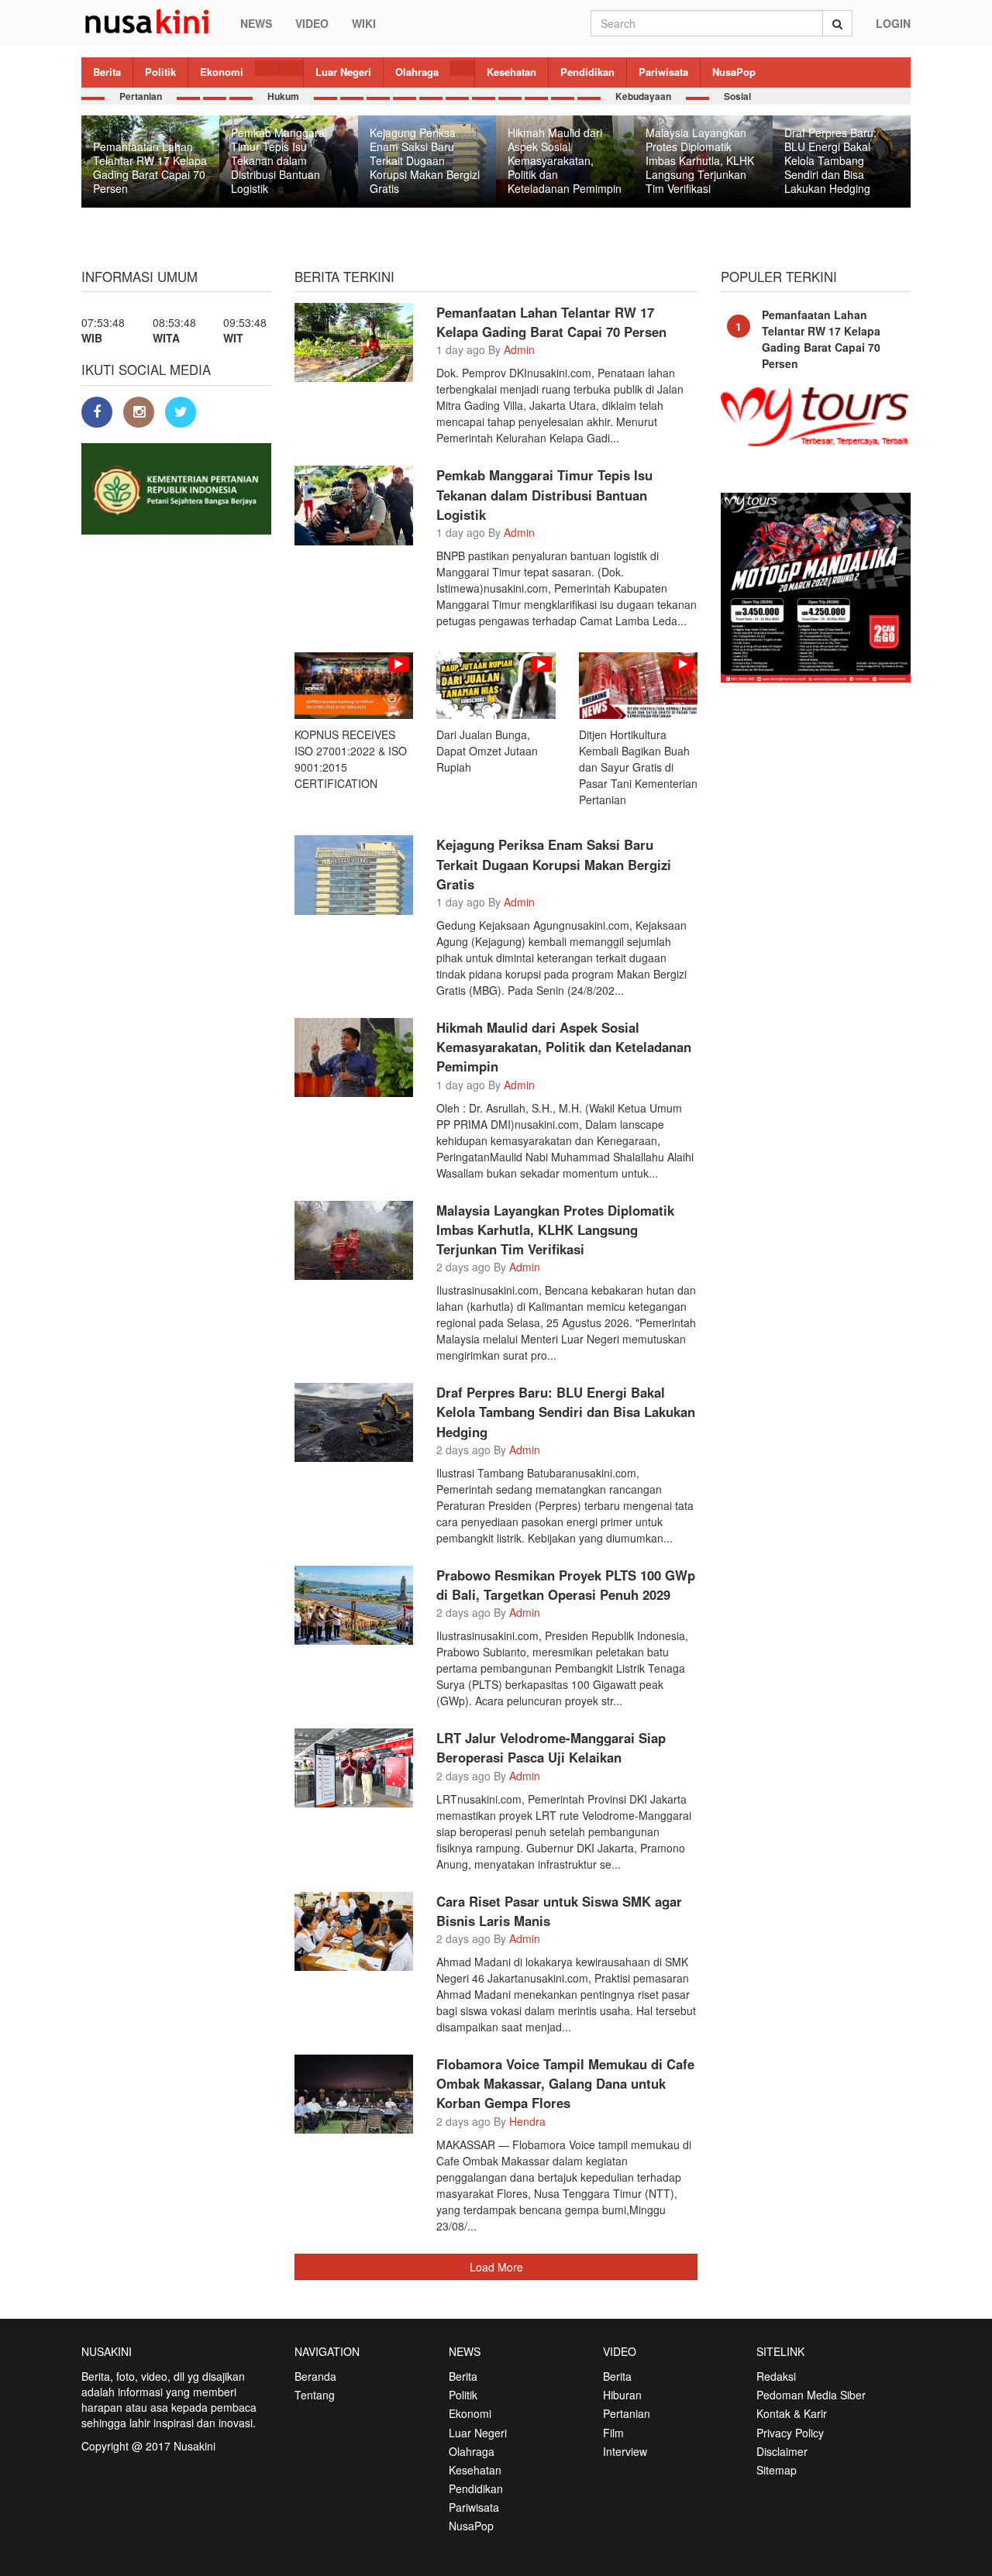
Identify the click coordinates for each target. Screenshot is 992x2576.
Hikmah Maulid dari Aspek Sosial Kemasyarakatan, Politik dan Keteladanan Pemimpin (564, 1047)
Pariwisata (663, 72)
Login (893, 23)
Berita (107, 72)
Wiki (364, 23)
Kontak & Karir (792, 2413)
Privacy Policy (790, 2433)
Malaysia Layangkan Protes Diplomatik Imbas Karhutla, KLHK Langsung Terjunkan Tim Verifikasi (555, 1230)
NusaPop (734, 72)
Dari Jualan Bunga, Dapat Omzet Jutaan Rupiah (487, 751)
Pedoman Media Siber (811, 2395)
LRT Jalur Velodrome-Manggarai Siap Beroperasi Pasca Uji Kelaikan (551, 1747)
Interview (625, 2451)
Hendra (527, 2121)
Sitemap (777, 2470)
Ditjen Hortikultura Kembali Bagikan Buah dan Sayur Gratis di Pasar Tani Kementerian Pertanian (638, 767)
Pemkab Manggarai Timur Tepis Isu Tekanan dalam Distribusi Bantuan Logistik (544, 494)
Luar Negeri (343, 72)
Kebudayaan (643, 96)
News (256, 23)
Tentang (315, 2395)
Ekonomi (222, 72)
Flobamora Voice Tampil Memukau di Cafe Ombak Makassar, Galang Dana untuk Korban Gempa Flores (565, 2083)
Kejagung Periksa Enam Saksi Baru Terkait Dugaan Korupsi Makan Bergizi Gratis (554, 864)
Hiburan (622, 2395)
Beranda (315, 2376)
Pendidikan (587, 72)
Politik (160, 72)
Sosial (737, 96)
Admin (519, 349)
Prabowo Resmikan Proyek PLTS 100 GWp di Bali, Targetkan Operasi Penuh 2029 (566, 1585)
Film (613, 2433)
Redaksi (776, 2376)
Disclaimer (782, 2451)
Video (312, 23)
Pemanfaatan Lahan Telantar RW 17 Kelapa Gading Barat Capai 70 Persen (551, 322)
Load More (496, 2267)
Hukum (283, 96)
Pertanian (141, 96)
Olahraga (417, 72)
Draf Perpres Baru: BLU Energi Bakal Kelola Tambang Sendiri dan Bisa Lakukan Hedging (566, 1412)
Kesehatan (511, 72)
